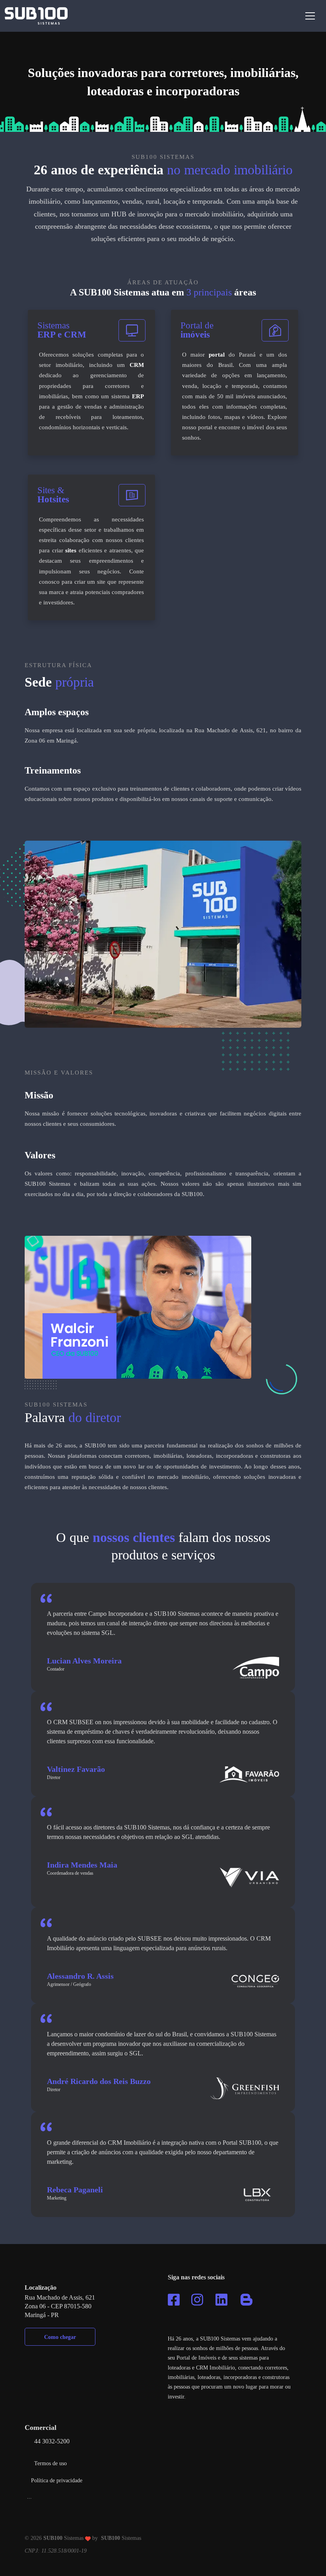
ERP (138, 396)
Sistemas (121, 2538)
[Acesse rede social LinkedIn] (221, 2300)
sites (71, 550)
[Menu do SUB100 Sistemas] (310, 16)
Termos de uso (50, 2463)
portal (217, 355)
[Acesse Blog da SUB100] (246, 2300)
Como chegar (60, 2337)
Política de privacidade (57, 2480)
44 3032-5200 (52, 2441)
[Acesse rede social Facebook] (174, 2300)
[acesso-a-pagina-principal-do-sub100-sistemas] (36, 16)
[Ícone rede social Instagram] (197, 2300)
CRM (137, 365)
